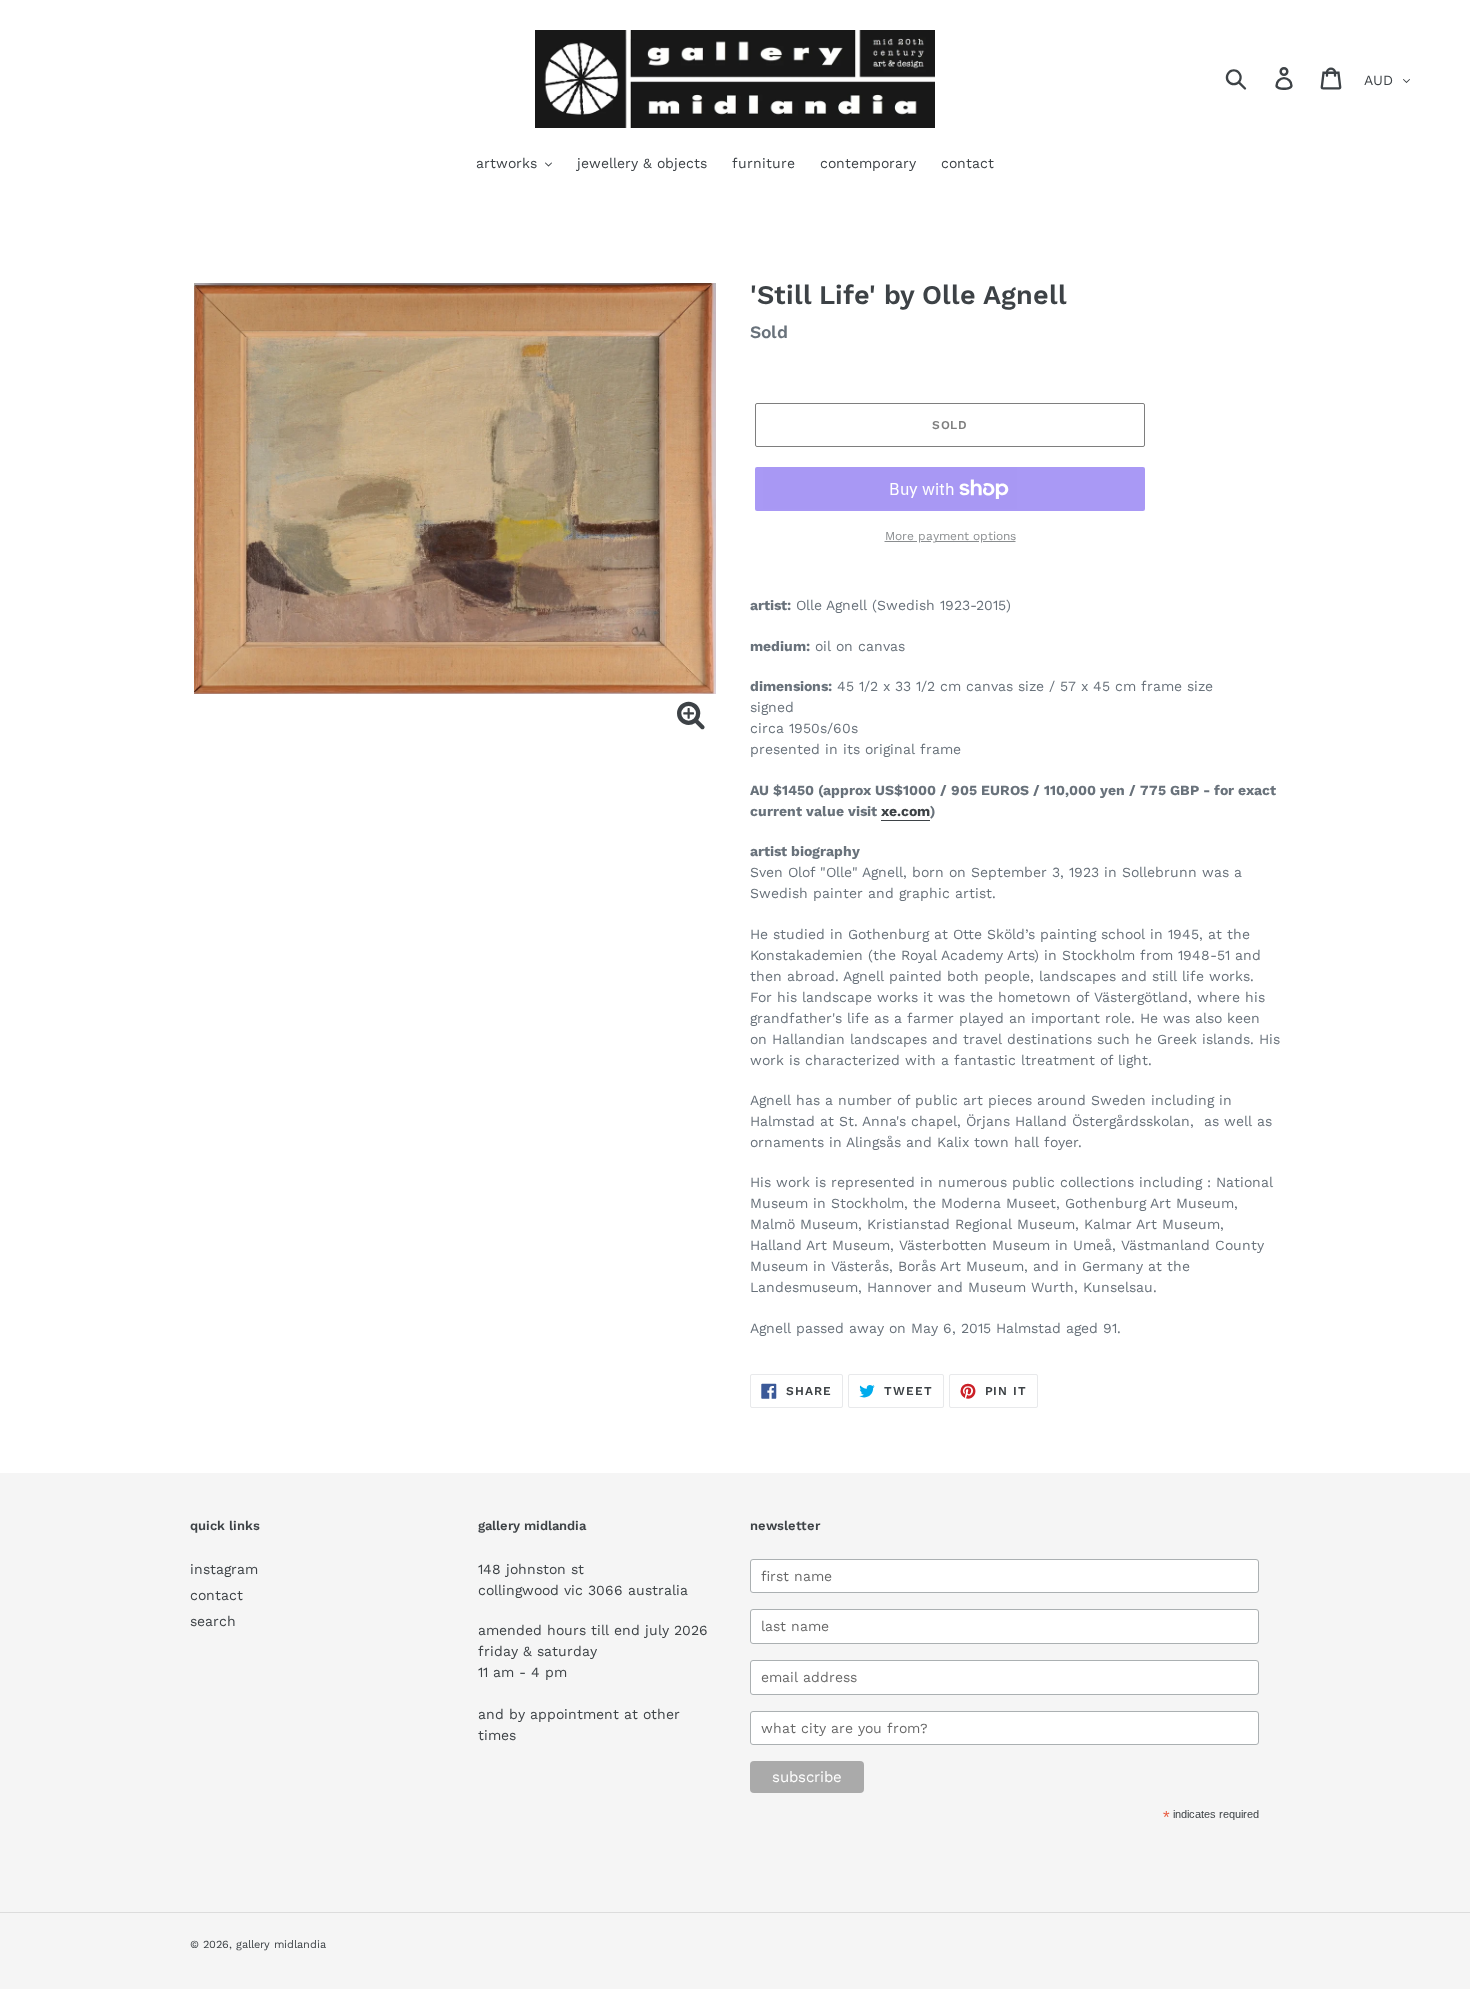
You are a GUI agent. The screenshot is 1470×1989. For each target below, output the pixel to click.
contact (216, 1595)
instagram (224, 1569)
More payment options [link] (950, 536)
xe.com (905, 811)
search (213, 1621)
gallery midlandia (281, 1944)
